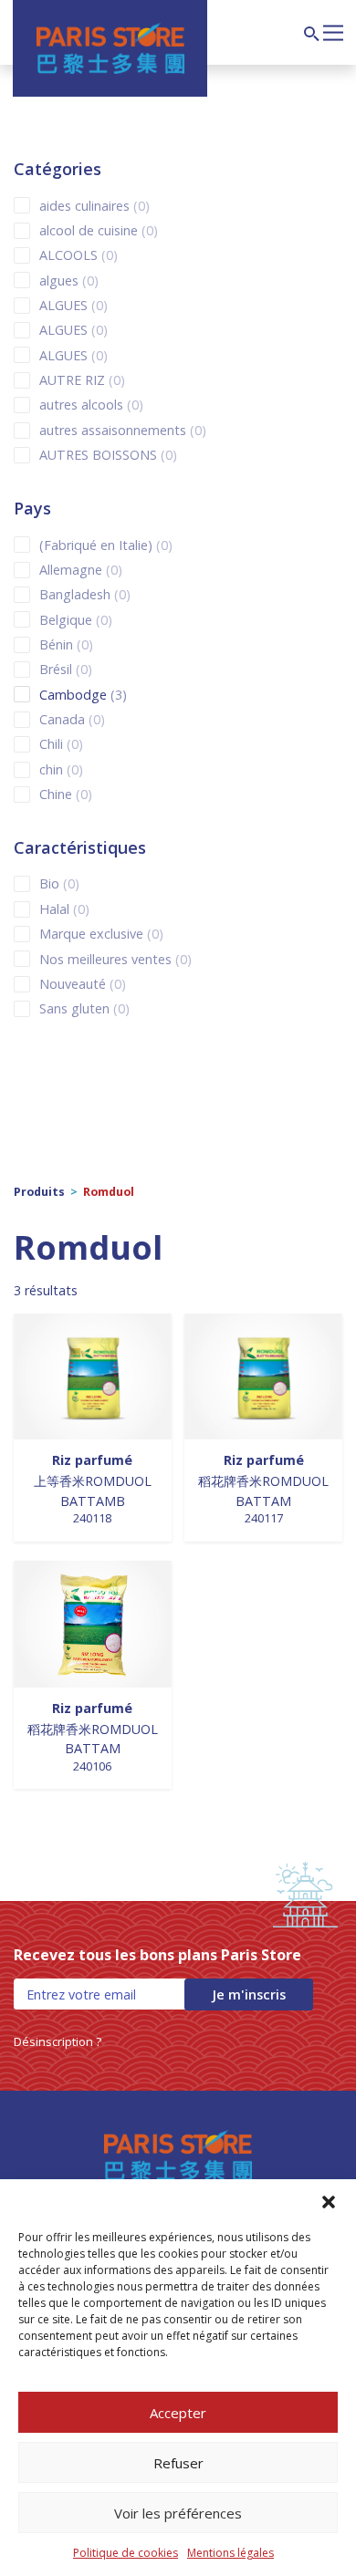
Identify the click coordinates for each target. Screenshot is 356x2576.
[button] (329, 2202)
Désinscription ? (58, 2041)
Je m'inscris (249, 1994)
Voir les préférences (178, 2513)
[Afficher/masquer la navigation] (333, 31)
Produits (39, 1192)
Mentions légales (230, 2553)
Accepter (178, 2413)
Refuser (178, 2463)
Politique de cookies (126, 2553)
